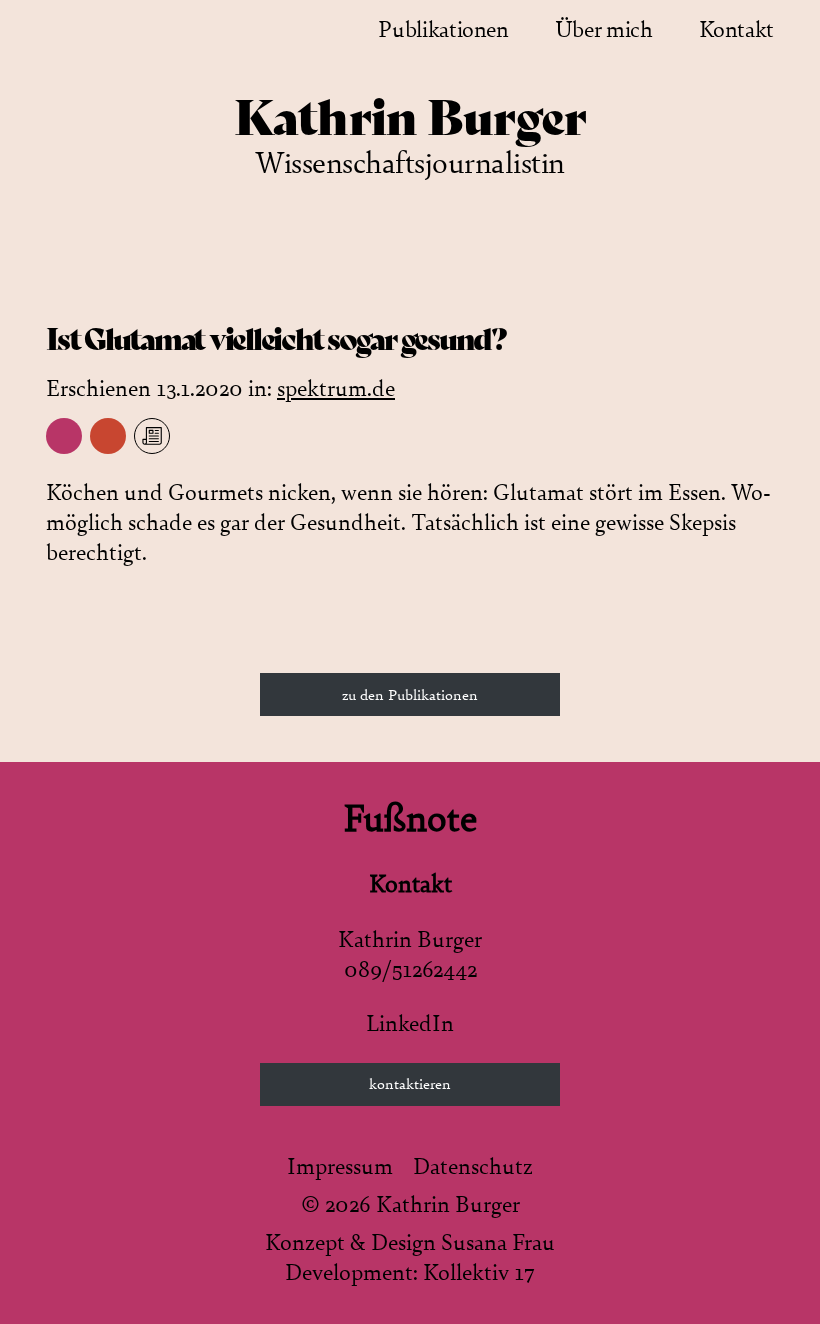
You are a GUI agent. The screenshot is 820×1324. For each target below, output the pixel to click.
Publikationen (443, 30)
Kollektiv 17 (479, 1273)
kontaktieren (410, 1084)
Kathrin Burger (410, 118)
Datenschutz (473, 1167)
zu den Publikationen (410, 695)
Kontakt (736, 30)
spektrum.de (336, 389)
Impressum (340, 1167)
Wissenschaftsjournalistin (410, 163)
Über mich (604, 30)
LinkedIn (410, 1024)
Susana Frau (498, 1243)
